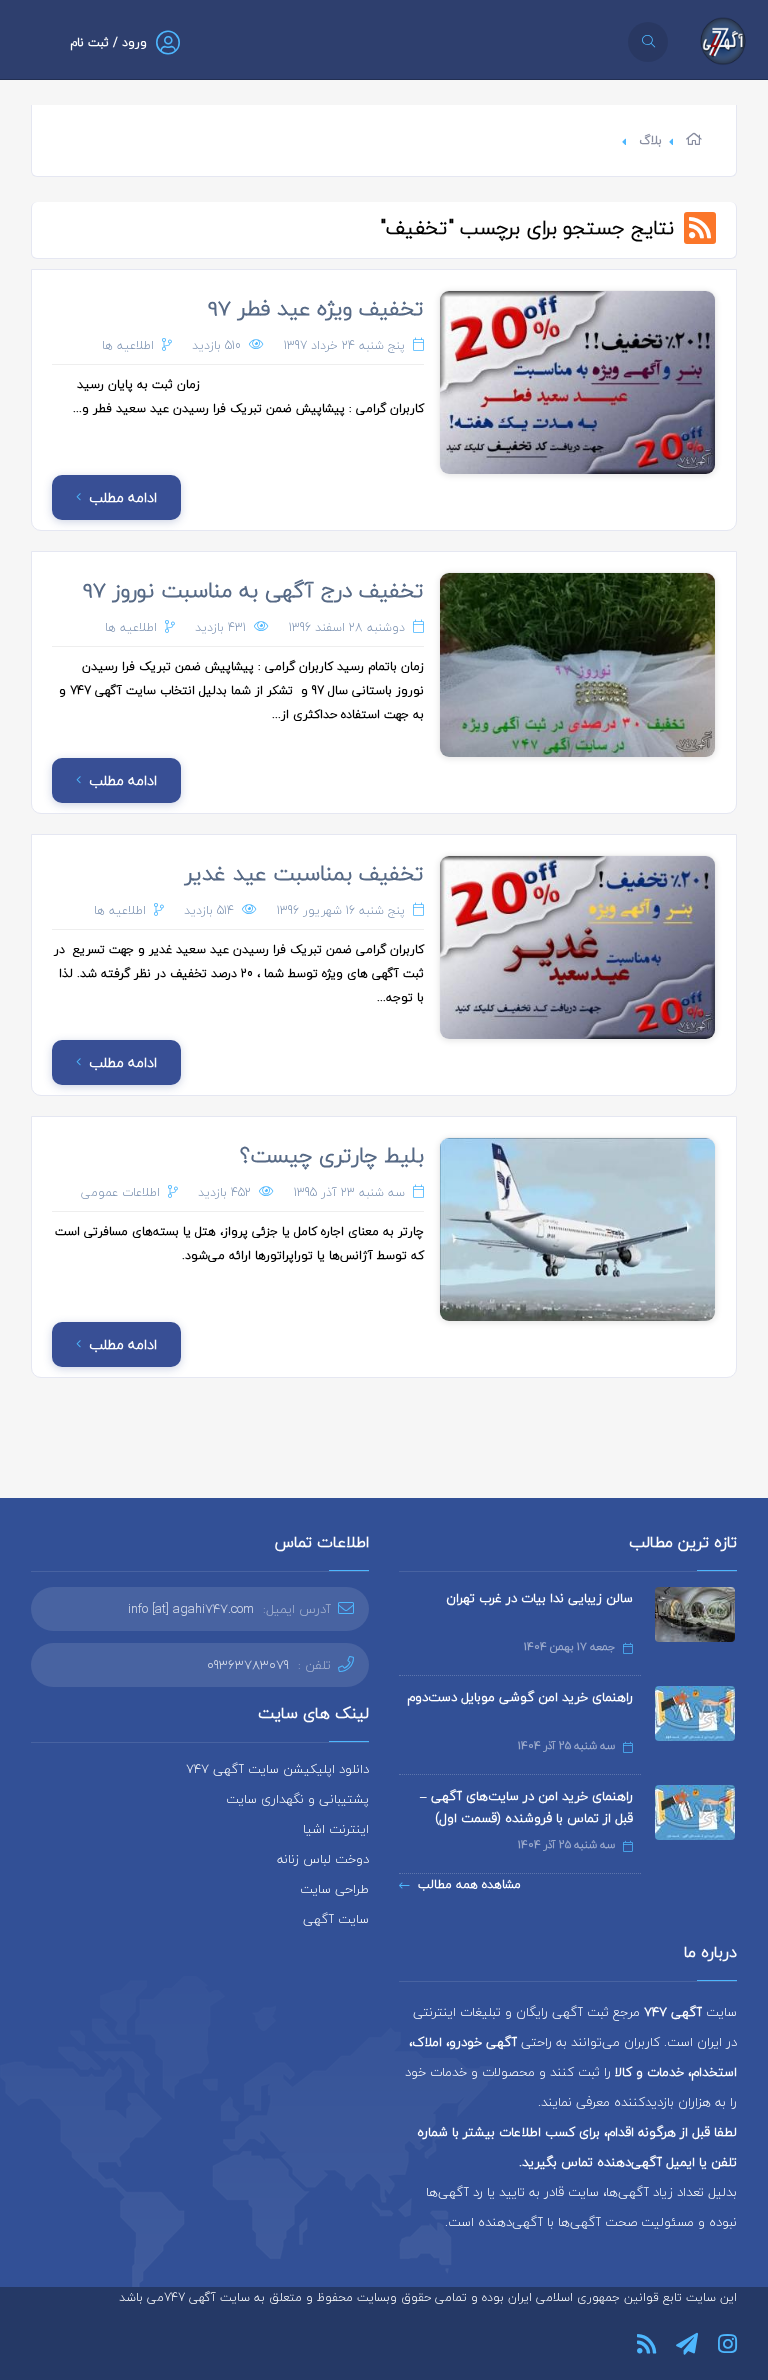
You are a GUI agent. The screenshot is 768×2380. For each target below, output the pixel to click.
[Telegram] (687, 2344)
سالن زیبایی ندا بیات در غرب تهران (539, 1598)
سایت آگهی (336, 1919)
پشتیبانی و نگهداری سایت (297, 1799)
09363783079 (248, 1665)
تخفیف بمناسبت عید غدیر (304, 873)
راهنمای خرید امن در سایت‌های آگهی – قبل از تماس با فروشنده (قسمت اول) (526, 1807)
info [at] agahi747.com (191, 1609)
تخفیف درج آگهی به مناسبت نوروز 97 (253, 590)
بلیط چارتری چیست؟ (332, 1155)
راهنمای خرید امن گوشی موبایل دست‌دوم (520, 1697)
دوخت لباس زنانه (323, 1859)
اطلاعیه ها (128, 345)
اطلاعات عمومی (120, 1192)
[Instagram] (727, 2344)
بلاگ (650, 140)
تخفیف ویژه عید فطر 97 (316, 308)
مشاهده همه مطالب (469, 1884)
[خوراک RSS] (646, 2344)
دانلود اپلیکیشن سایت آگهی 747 (277, 1769)
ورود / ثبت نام (108, 42)
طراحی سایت (334, 1889)
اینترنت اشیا (336, 1829)
